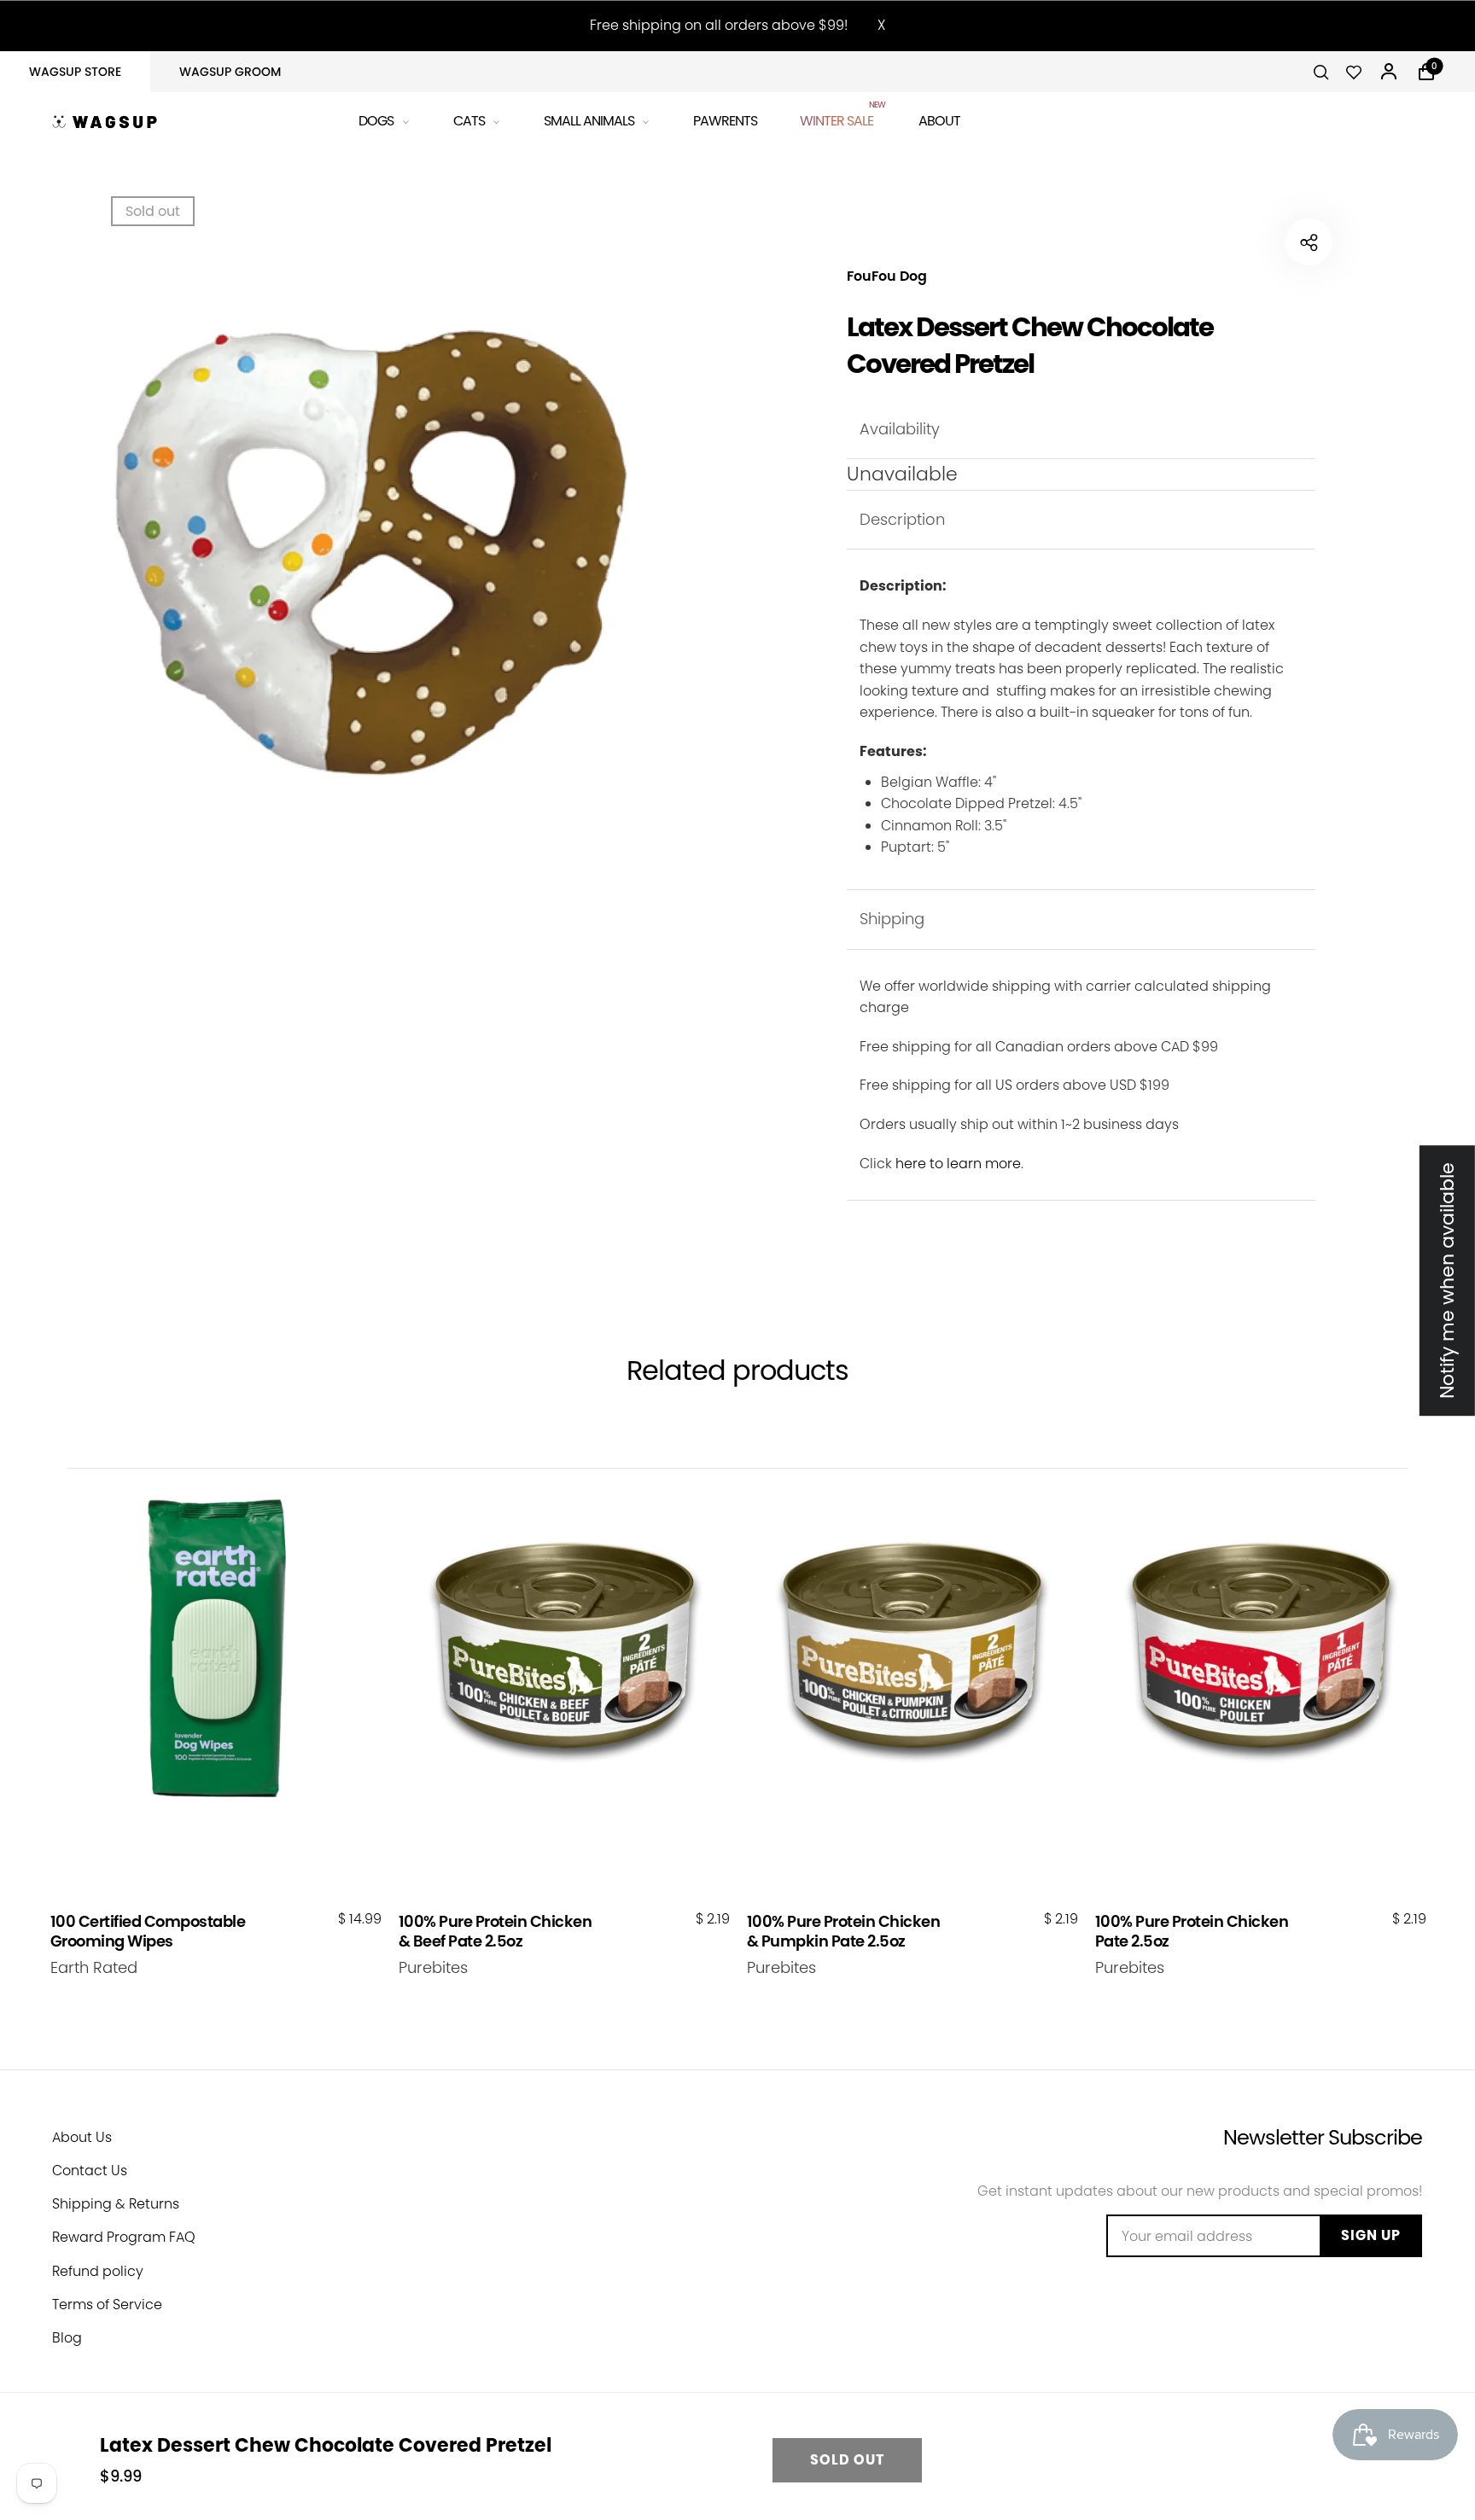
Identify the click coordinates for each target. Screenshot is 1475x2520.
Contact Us (90, 2171)
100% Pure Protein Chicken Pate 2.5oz (1192, 1932)
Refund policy (98, 2271)
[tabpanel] (376, 536)
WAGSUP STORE (75, 72)
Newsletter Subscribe (1323, 2137)
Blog (67, 2338)
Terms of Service (107, 2305)
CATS (469, 121)
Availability (900, 429)
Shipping (892, 919)
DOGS (376, 121)
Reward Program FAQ (124, 2237)
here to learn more (958, 1164)
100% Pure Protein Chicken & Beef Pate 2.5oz (496, 1932)
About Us (82, 2137)
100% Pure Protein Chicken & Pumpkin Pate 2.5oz (844, 1932)
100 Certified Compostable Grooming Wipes (148, 1932)
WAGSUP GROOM (230, 72)
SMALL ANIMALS (589, 121)
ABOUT (939, 121)
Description (902, 519)
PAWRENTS (725, 121)
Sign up (1371, 2235)
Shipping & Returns (116, 2204)
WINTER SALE (838, 118)
